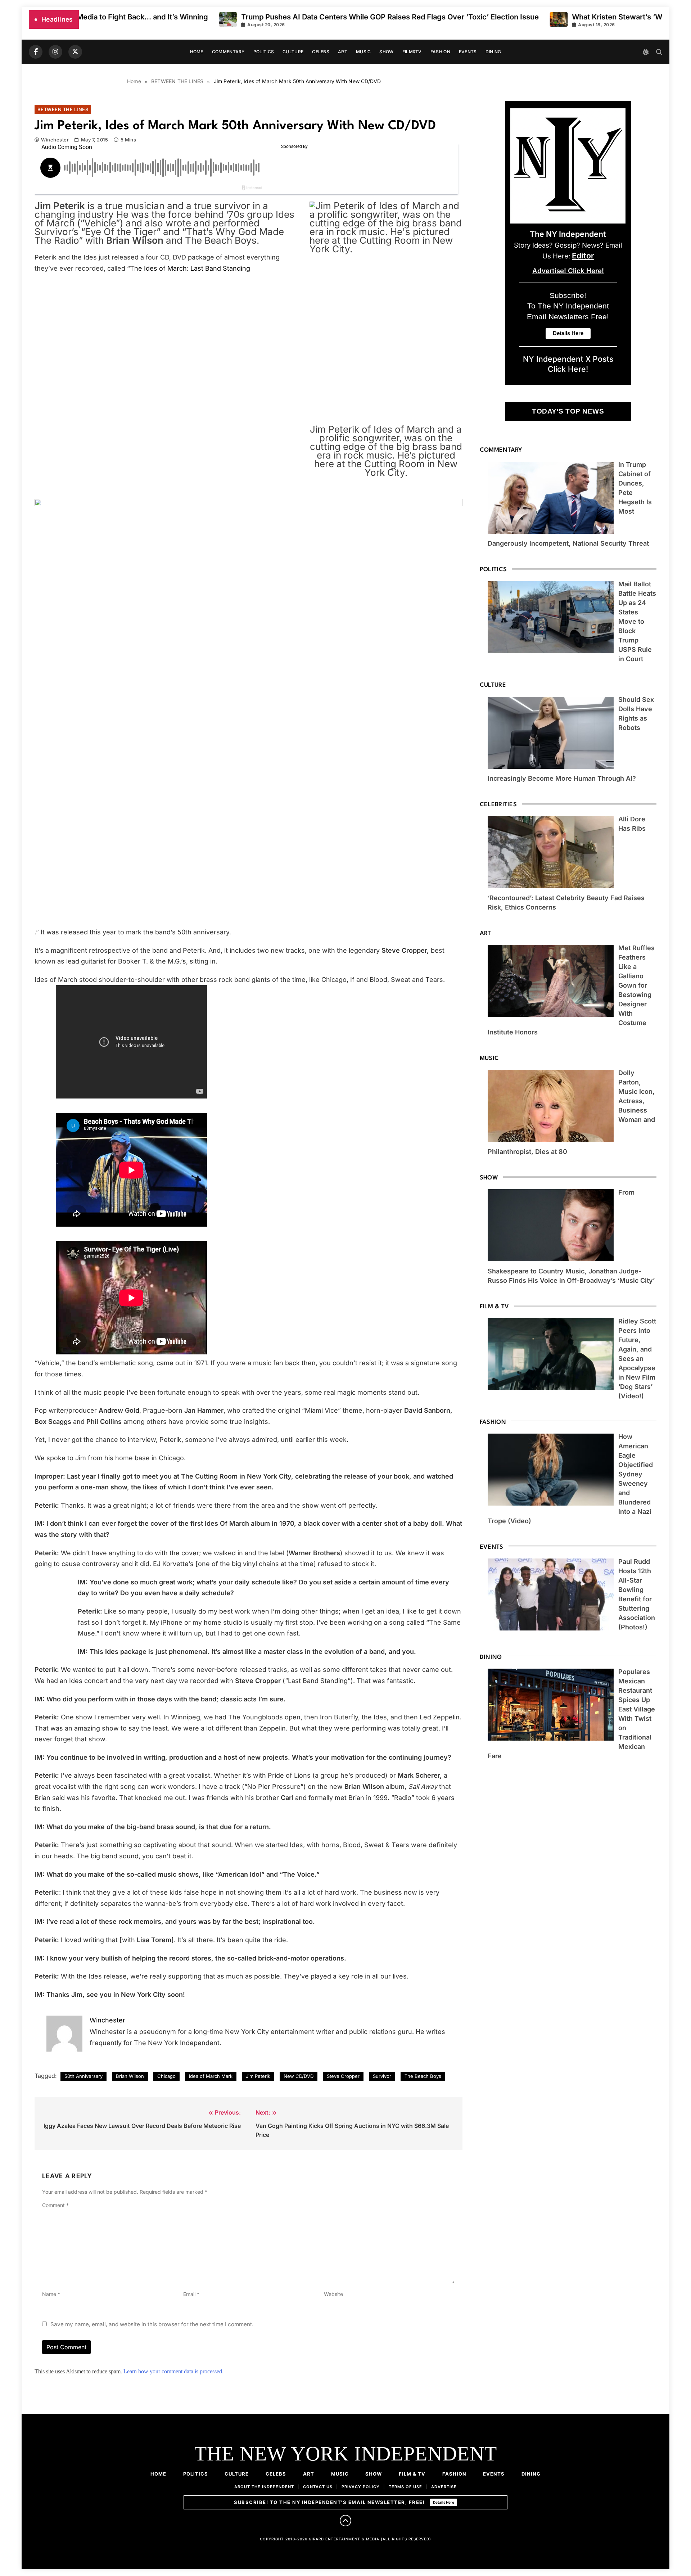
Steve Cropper (343, 2076)
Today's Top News (568, 411)
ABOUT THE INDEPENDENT (264, 2487)
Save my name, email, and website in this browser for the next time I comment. (152, 2324)
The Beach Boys (423, 2076)
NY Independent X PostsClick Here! (568, 364)
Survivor (382, 2076)
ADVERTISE (444, 2487)
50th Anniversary (83, 2076)
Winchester (55, 140)
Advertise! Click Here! (568, 271)
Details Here (444, 2502)
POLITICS (264, 52)
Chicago (166, 2076)
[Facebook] (36, 52)
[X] (75, 52)
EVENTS (468, 52)
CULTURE (293, 52)
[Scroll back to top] (345, 2521)
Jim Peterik (258, 2076)
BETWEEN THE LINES (63, 109)
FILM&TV (412, 52)
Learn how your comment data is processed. (173, 2371)
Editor (583, 256)
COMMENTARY (228, 52)
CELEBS (321, 52)
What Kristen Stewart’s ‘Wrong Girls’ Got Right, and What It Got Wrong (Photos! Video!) (439, 17)
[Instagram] (55, 52)
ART (343, 52)
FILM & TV (412, 2474)
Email (191, 2294)
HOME (197, 52)
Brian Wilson (130, 2076)
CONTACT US (318, 2487)
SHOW (386, 52)
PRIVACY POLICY (361, 2487)
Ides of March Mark (211, 2076)
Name (51, 2294)
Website (333, 2294)
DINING (493, 52)
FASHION (440, 52)
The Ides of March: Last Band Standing (190, 268)
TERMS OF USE (405, 2487)
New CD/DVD (299, 2076)
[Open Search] (659, 52)
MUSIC (363, 52)
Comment (55, 2205)
